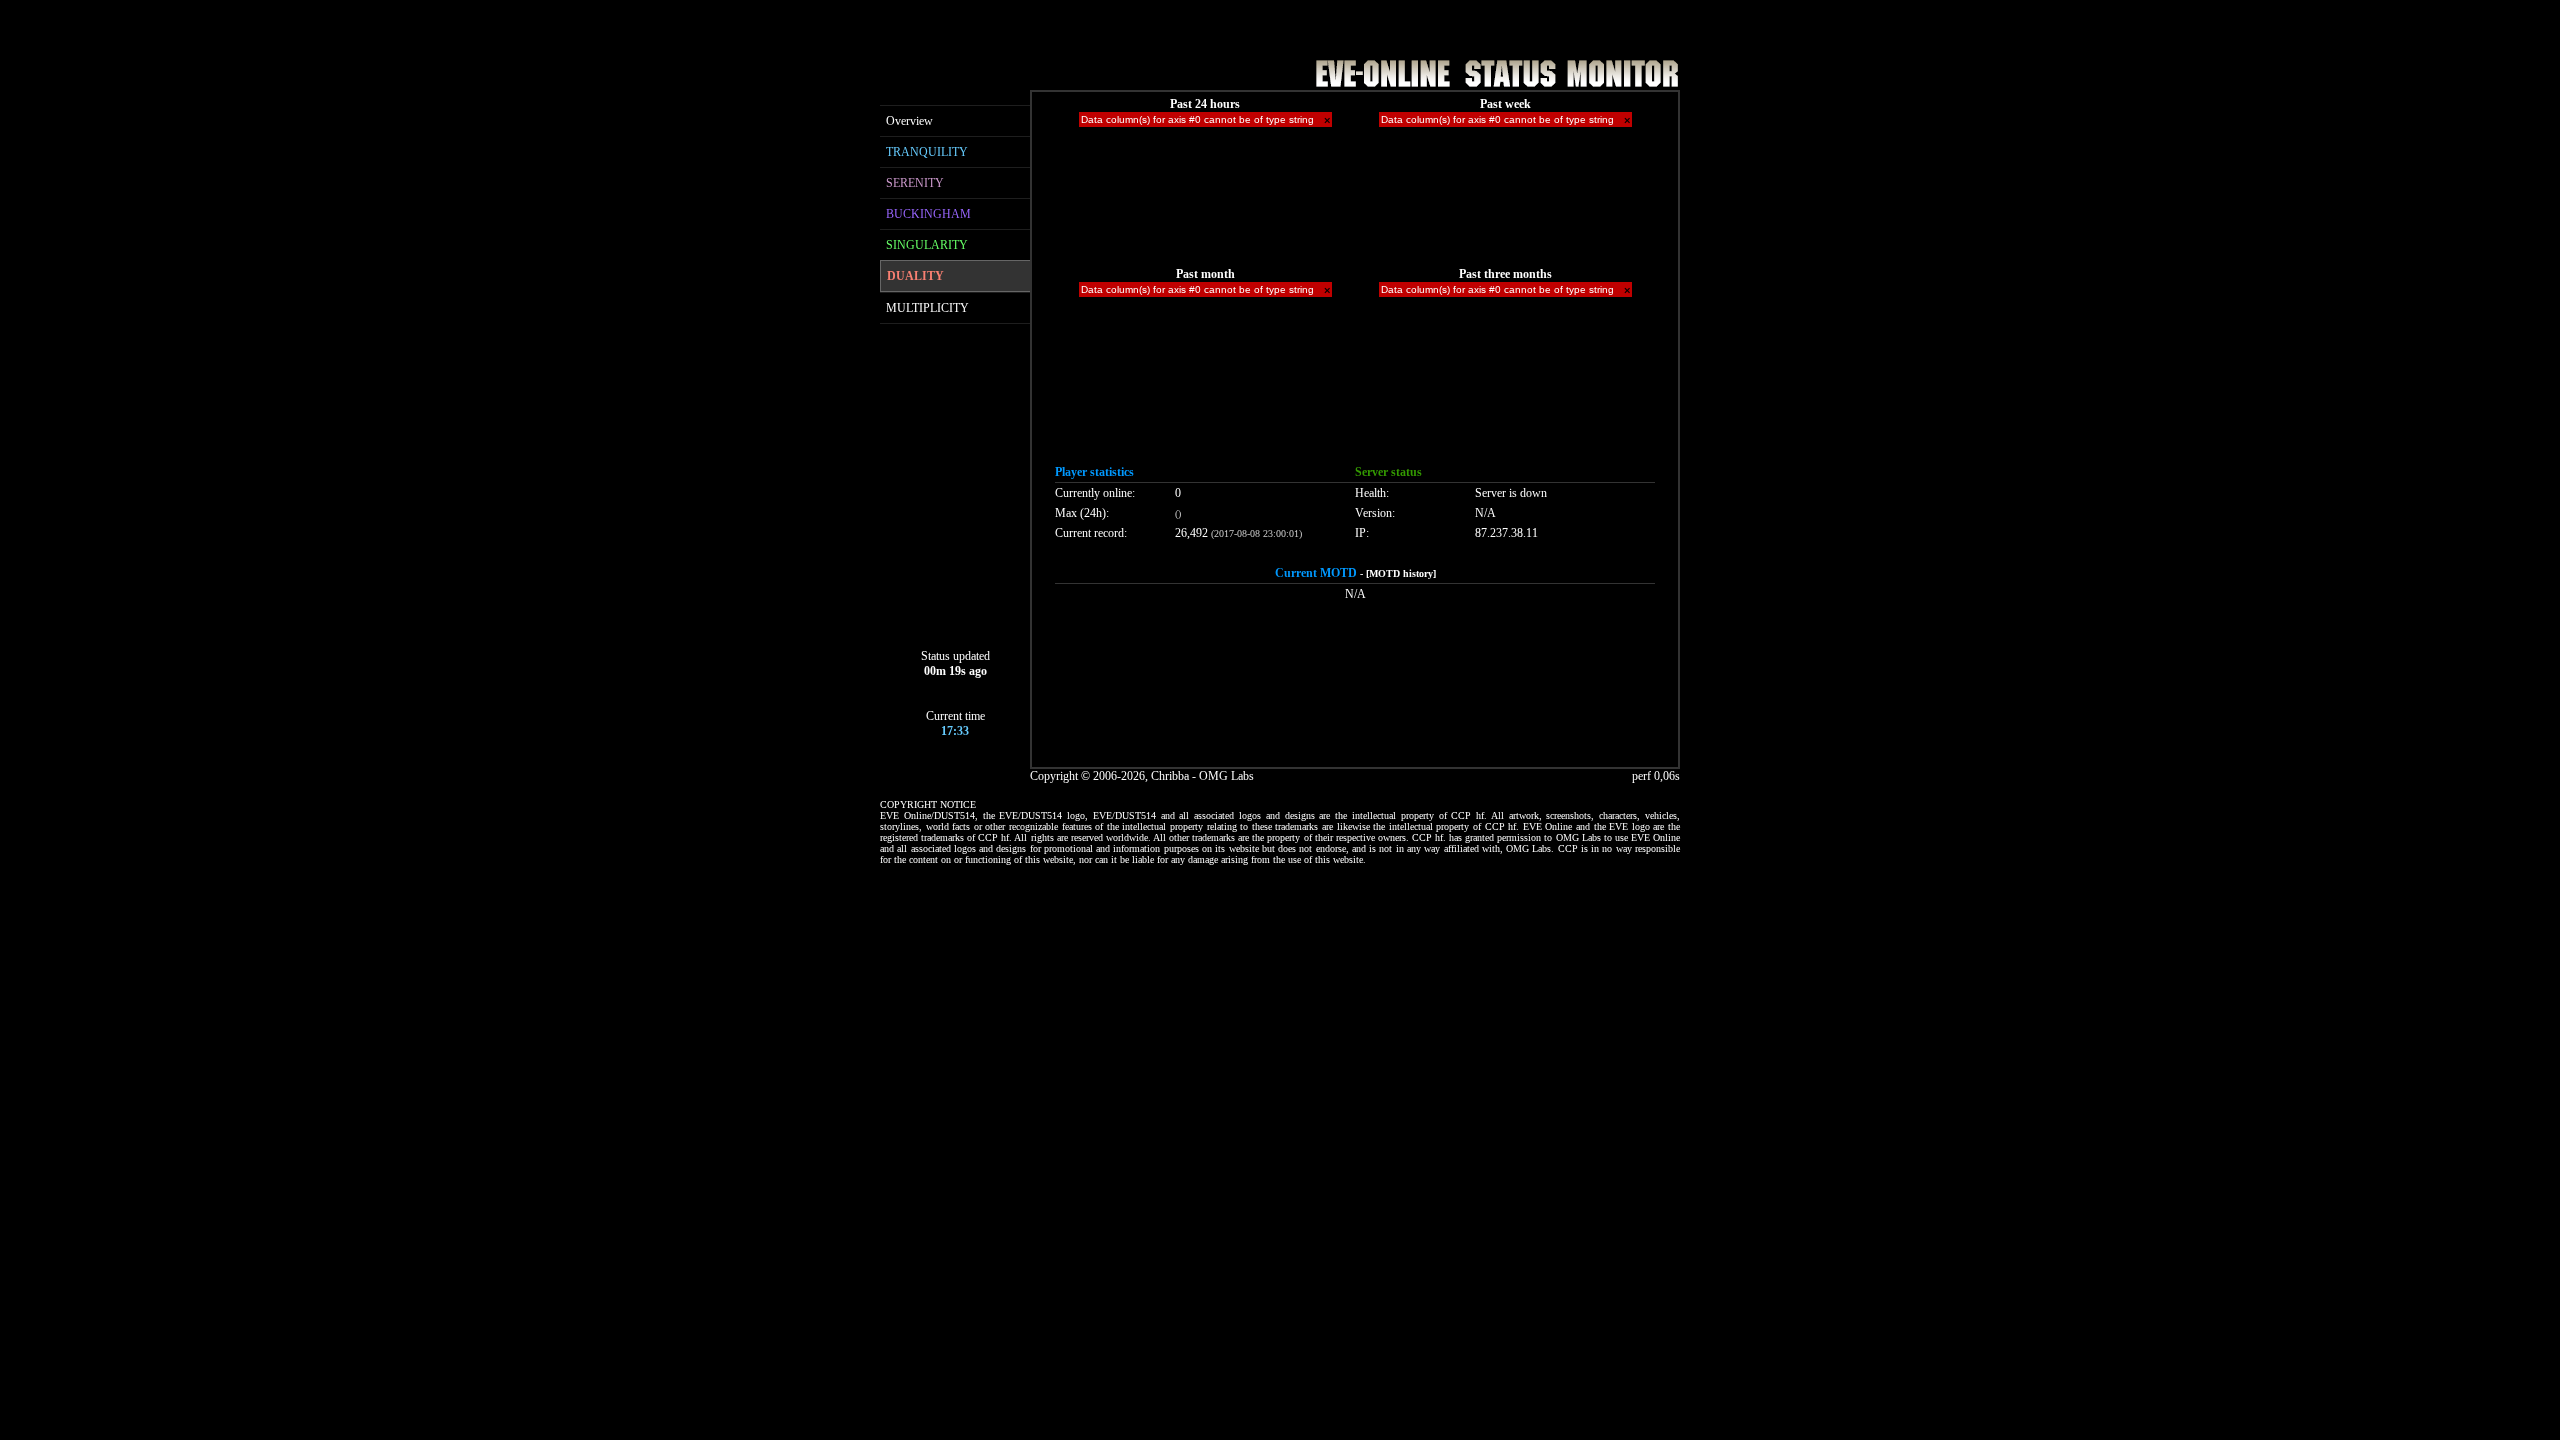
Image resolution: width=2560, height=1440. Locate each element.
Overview (909, 121)
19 (955, 671)
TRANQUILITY (927, 152)
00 (930, 671)
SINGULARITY (927, 245)
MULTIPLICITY (927, 308)
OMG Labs (1226, 776)
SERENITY (915, 183)
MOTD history (1401, 573)
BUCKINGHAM (928, 214)
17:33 (955, 731)
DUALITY (915, 276)
